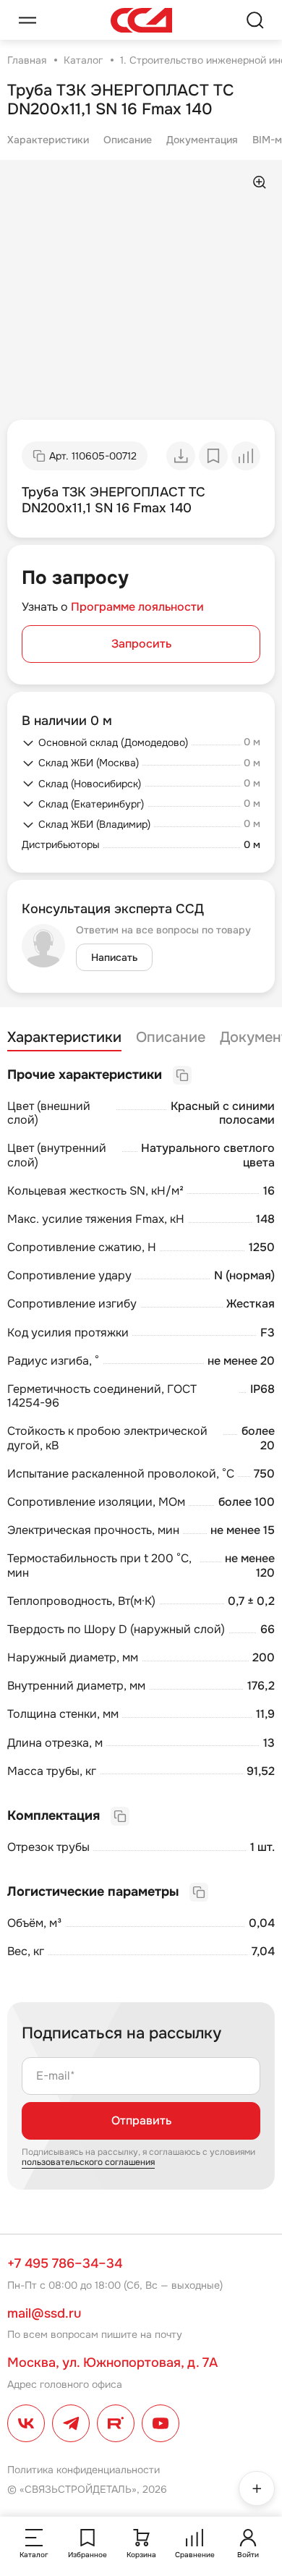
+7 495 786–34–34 (65, 2263)
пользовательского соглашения (88, 2162)
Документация (202, 140)
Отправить (141, 2120)
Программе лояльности (137, 607)
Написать (114, 957)
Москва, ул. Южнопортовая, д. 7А (112, 2363)
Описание (128, 140)
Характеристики (48, 140)
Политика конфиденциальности (84, 2470)
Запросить (141, 644)
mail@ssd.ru (44, 2313)
